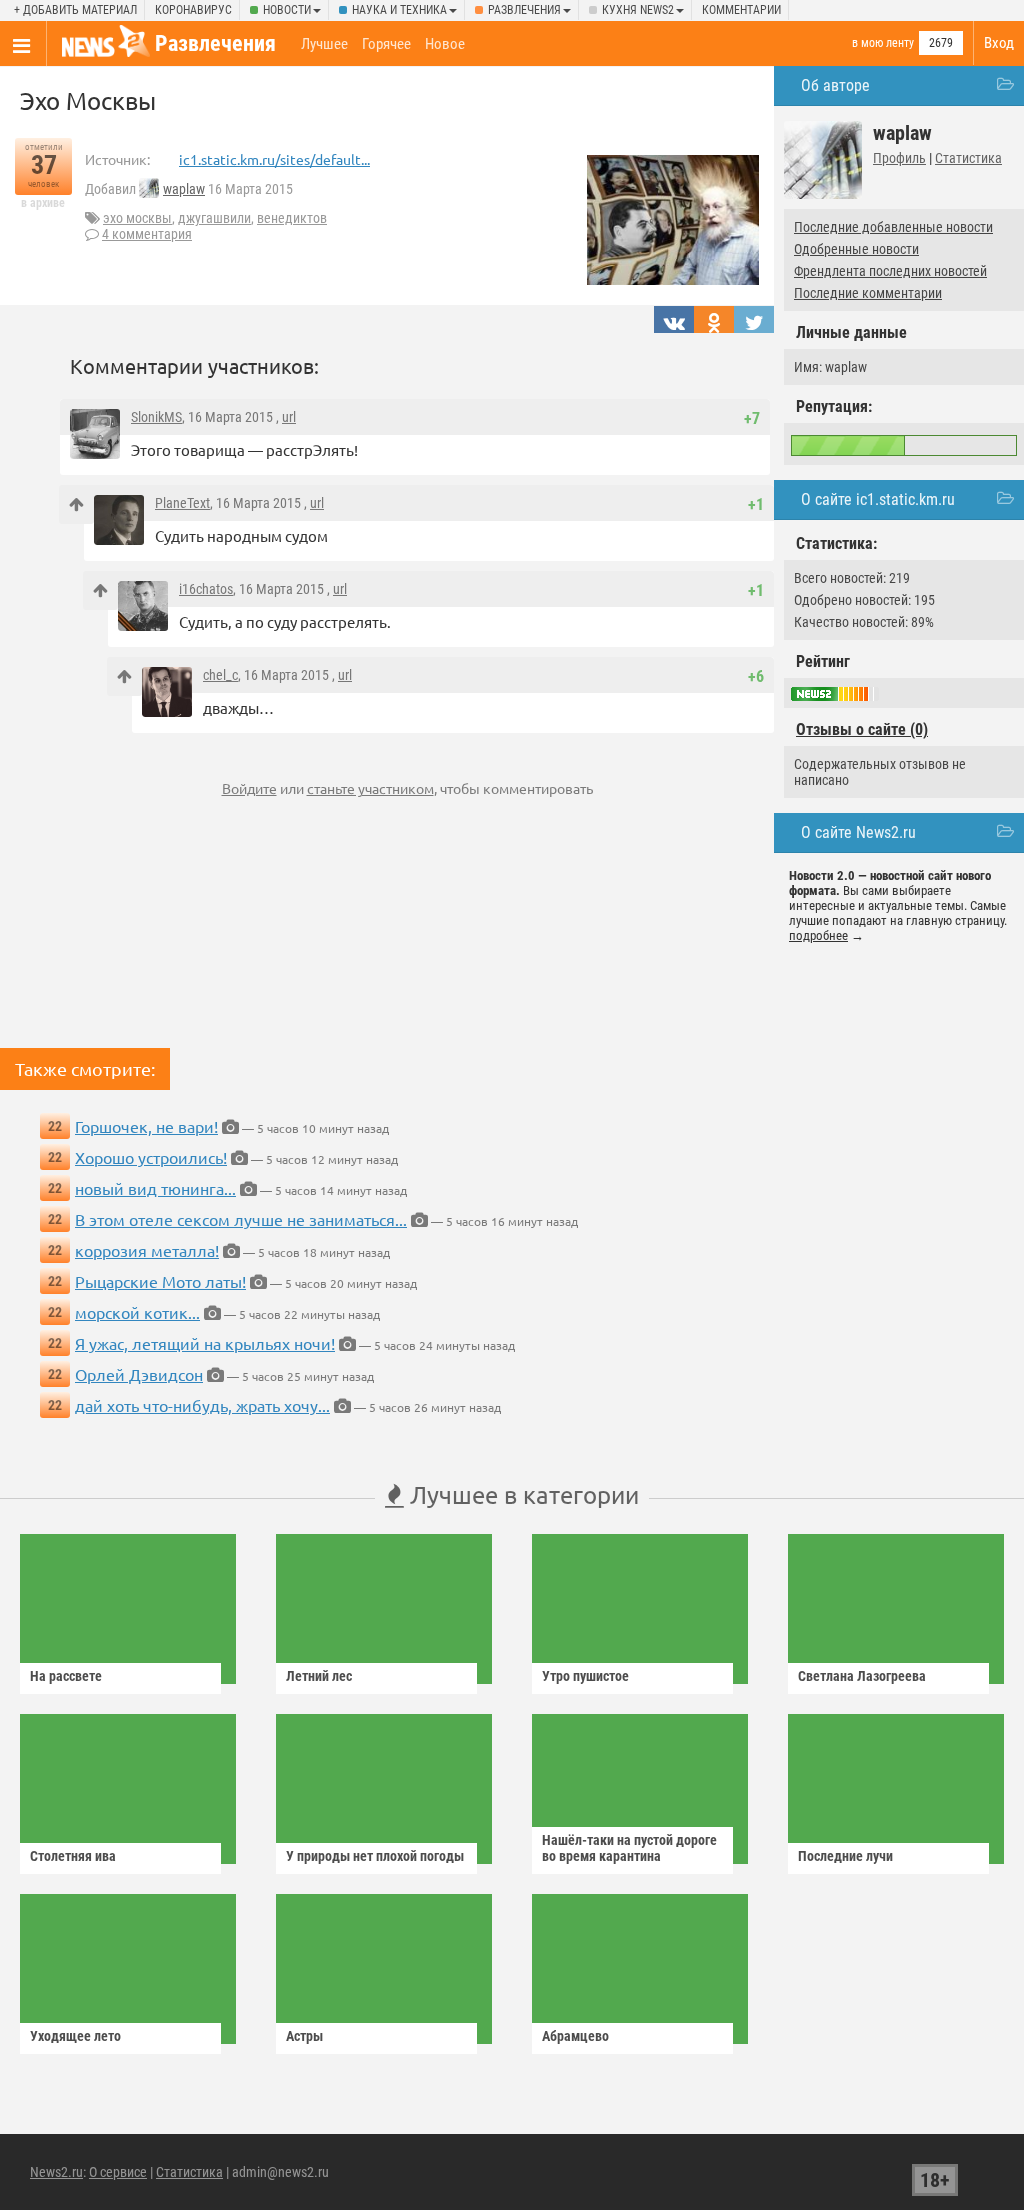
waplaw (184, 189)
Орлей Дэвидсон (139, 1374)
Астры (304, 2036)
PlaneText (182, 503)
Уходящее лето (75, 2036)
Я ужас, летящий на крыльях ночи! (205, 1343)
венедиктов (292, 218)
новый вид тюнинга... (155, 1188)
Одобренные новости (856, 249)
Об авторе (835, 85)
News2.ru (56, 2172)
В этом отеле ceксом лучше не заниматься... (241, 1219)
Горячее (386, 44)
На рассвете (66, 1676)
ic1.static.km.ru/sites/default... (274, 159)
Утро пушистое (585, 1676)
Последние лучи (845, 1856)
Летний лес (319, 1676)
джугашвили (214, 218)
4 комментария (147, 234)
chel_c (220, 675)
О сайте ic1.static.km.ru (878, 499)
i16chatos (206, 589)
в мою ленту (883, 43)
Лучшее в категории (521, 1494)
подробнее (818, 935)
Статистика (968, 158)
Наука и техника (399, 10)
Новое (445, 44)
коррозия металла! (147, 1250)
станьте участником (370, 788)
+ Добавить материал (75, 10)
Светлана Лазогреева (862, 1676)
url (289, 417)
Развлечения (524, 10)
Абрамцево (575, 2036)
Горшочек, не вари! (146, 1126)
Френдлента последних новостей (890, 271)
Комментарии (741, 10)
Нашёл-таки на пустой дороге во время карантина (629, 1848)
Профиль (899, 158)
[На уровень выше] (76, 504)
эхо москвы (137, 218)
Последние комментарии (868, 293)
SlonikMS (156, 417)
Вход (999, 43)
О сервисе (118, 2172)
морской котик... (137, 1312)
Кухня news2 (638, 10)
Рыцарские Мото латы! (160, 1281)
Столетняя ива (73, 1856)
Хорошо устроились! (151, 1157)
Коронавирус (193, 10)
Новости (287, 10)
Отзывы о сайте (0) (862, 729)
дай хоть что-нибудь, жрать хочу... (202, 1405)
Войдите (249, 788)
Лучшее (324, 44)
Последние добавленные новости (893, 227)
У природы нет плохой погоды (375, 1856)
